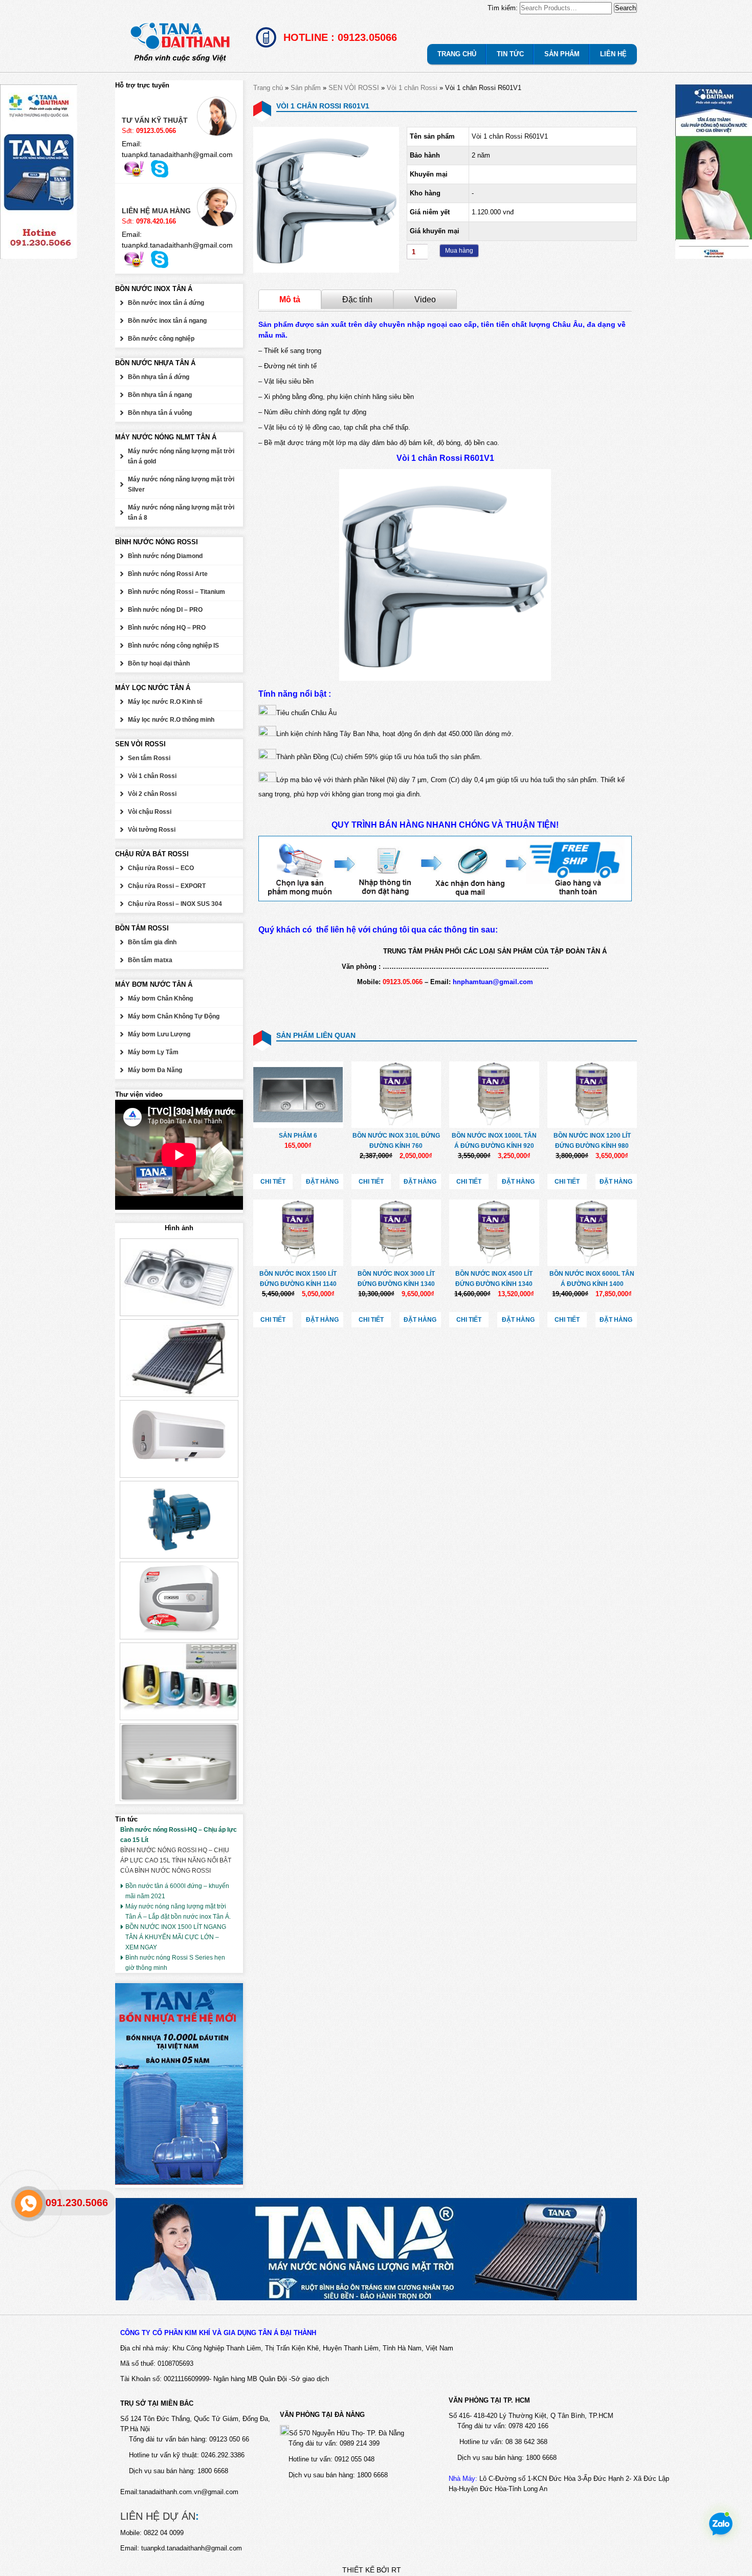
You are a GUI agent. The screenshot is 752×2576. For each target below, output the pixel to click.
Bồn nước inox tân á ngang (167, 321)
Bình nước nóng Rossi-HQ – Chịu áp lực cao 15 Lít (179, 1835)
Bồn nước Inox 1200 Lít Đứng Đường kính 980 (592, 1141)
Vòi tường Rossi (152, 830)
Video (425, 299)
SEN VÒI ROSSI (354, 88)
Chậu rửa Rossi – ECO (161, 868)
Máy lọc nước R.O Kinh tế (165, 702)
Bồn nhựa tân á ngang (160, 395)
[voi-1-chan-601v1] (326, 270)
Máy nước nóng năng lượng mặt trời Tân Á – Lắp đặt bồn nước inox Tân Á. (178, 1912)
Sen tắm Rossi (149, 758)
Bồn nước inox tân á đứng (166, 303)
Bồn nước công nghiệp (161, 339)
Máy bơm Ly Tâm (153, 1052)
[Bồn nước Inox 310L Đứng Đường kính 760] (396, 1095)
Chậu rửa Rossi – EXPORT (167, 886)
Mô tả (290, 299)
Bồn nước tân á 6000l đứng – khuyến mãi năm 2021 (177, 1891)
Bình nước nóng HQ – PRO (167, 628)
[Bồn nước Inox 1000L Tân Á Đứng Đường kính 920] (494, 1095)
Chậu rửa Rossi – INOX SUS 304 (175, 904)
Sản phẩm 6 (298, 1136)
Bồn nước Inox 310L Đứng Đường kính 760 (396, 1141)
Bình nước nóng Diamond (165, 556)
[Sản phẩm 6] (298, 1095)
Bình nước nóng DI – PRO (165, 610)
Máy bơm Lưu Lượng (159, 1034)
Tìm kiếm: (503, 8)
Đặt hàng (322, 1182)
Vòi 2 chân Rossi (152, 794)
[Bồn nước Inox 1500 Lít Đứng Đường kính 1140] (298, 1233)
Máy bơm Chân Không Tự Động (174, 1016)
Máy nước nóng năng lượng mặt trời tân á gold (181, 456)
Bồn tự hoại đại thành (159, 663)
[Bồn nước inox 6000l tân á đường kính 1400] (592, 1233)
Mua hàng (459, 251)
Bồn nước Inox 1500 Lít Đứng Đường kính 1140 (298, 1279)
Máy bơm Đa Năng (155, 1070)
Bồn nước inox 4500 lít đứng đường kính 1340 (494, 1279)
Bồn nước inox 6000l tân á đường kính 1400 (592, 1279)
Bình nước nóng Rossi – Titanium (176, 592)
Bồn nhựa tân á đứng (159, 377)
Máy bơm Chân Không (160, 998)
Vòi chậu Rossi (150, 812)
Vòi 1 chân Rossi (412, 88)
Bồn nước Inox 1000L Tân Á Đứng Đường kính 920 (494, 1141)
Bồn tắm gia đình (152, 942)
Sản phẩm (306, 88)
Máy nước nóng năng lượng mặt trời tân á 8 (181, 513)
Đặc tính (357, 299)
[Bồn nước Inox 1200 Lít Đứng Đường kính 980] (592, 1095)
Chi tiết (273, 1182)
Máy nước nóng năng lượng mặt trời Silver (181, 484)
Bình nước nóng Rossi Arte (168, 574)
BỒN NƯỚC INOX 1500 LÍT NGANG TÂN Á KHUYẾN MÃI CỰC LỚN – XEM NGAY (176, 1937)
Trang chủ (268, 88)
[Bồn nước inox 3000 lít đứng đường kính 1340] (396, 1233)
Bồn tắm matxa (150, 960)
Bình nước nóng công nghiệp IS (173, 646)
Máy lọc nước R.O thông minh (171, 720)
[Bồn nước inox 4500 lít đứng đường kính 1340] (494, 1233)
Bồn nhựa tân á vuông (160, 413)
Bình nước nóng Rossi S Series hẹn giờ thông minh (175, 1963)
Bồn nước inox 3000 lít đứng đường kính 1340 (396, 1279)
